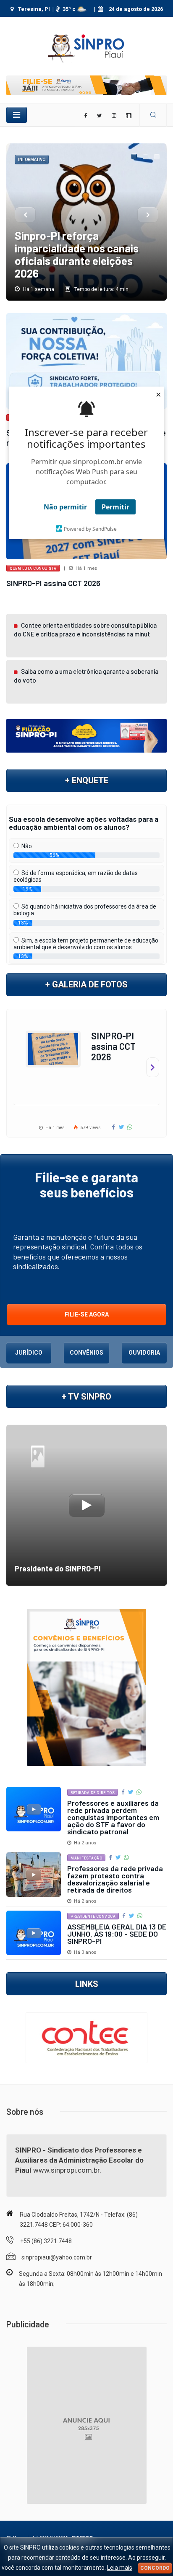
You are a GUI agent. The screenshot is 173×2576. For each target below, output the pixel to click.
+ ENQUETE (87, 780)
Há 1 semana (38, 289)
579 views (89, 1128)
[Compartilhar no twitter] (122, 1127)
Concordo (155, 2568)
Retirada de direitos (93, 1793)
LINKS (87, 1984)
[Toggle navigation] (17, 115)
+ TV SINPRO (86, 1397)
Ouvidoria (144, 1353)
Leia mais (120, 2568)
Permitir (115, 507)
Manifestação (86, 1858)
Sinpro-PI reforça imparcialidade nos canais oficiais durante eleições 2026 (77, 254)
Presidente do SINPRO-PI (58, 1568)
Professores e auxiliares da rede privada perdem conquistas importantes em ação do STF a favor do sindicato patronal (113, 1817)
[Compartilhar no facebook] (113, 1127)
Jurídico (29, 1353)
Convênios (86, 1353)
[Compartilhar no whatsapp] (131, 1127)
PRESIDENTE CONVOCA (93, 1916)
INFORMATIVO (32, 160)
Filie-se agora (87, 1314)
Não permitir (65, 507)
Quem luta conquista (33, 569)
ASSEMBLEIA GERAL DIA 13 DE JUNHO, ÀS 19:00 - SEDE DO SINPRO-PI (117, 1934)
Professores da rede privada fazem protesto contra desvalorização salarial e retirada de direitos (115, 1879)
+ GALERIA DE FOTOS (86, 984)
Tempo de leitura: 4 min (100, 289)
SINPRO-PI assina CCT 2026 (53, 583)
